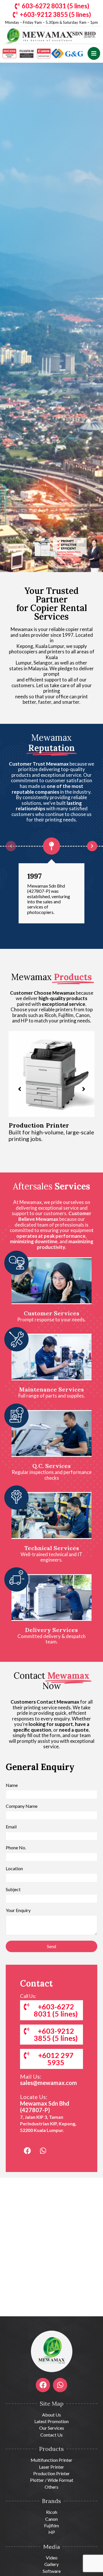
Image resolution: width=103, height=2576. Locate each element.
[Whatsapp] (43, 2151)
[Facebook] (27, 2151)
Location (14, 1869)
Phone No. (16, 1848)
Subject (13, 1889)
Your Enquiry (18, 1910)
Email (11, 1827)
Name (12, 1785)
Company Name (22, 1806)
